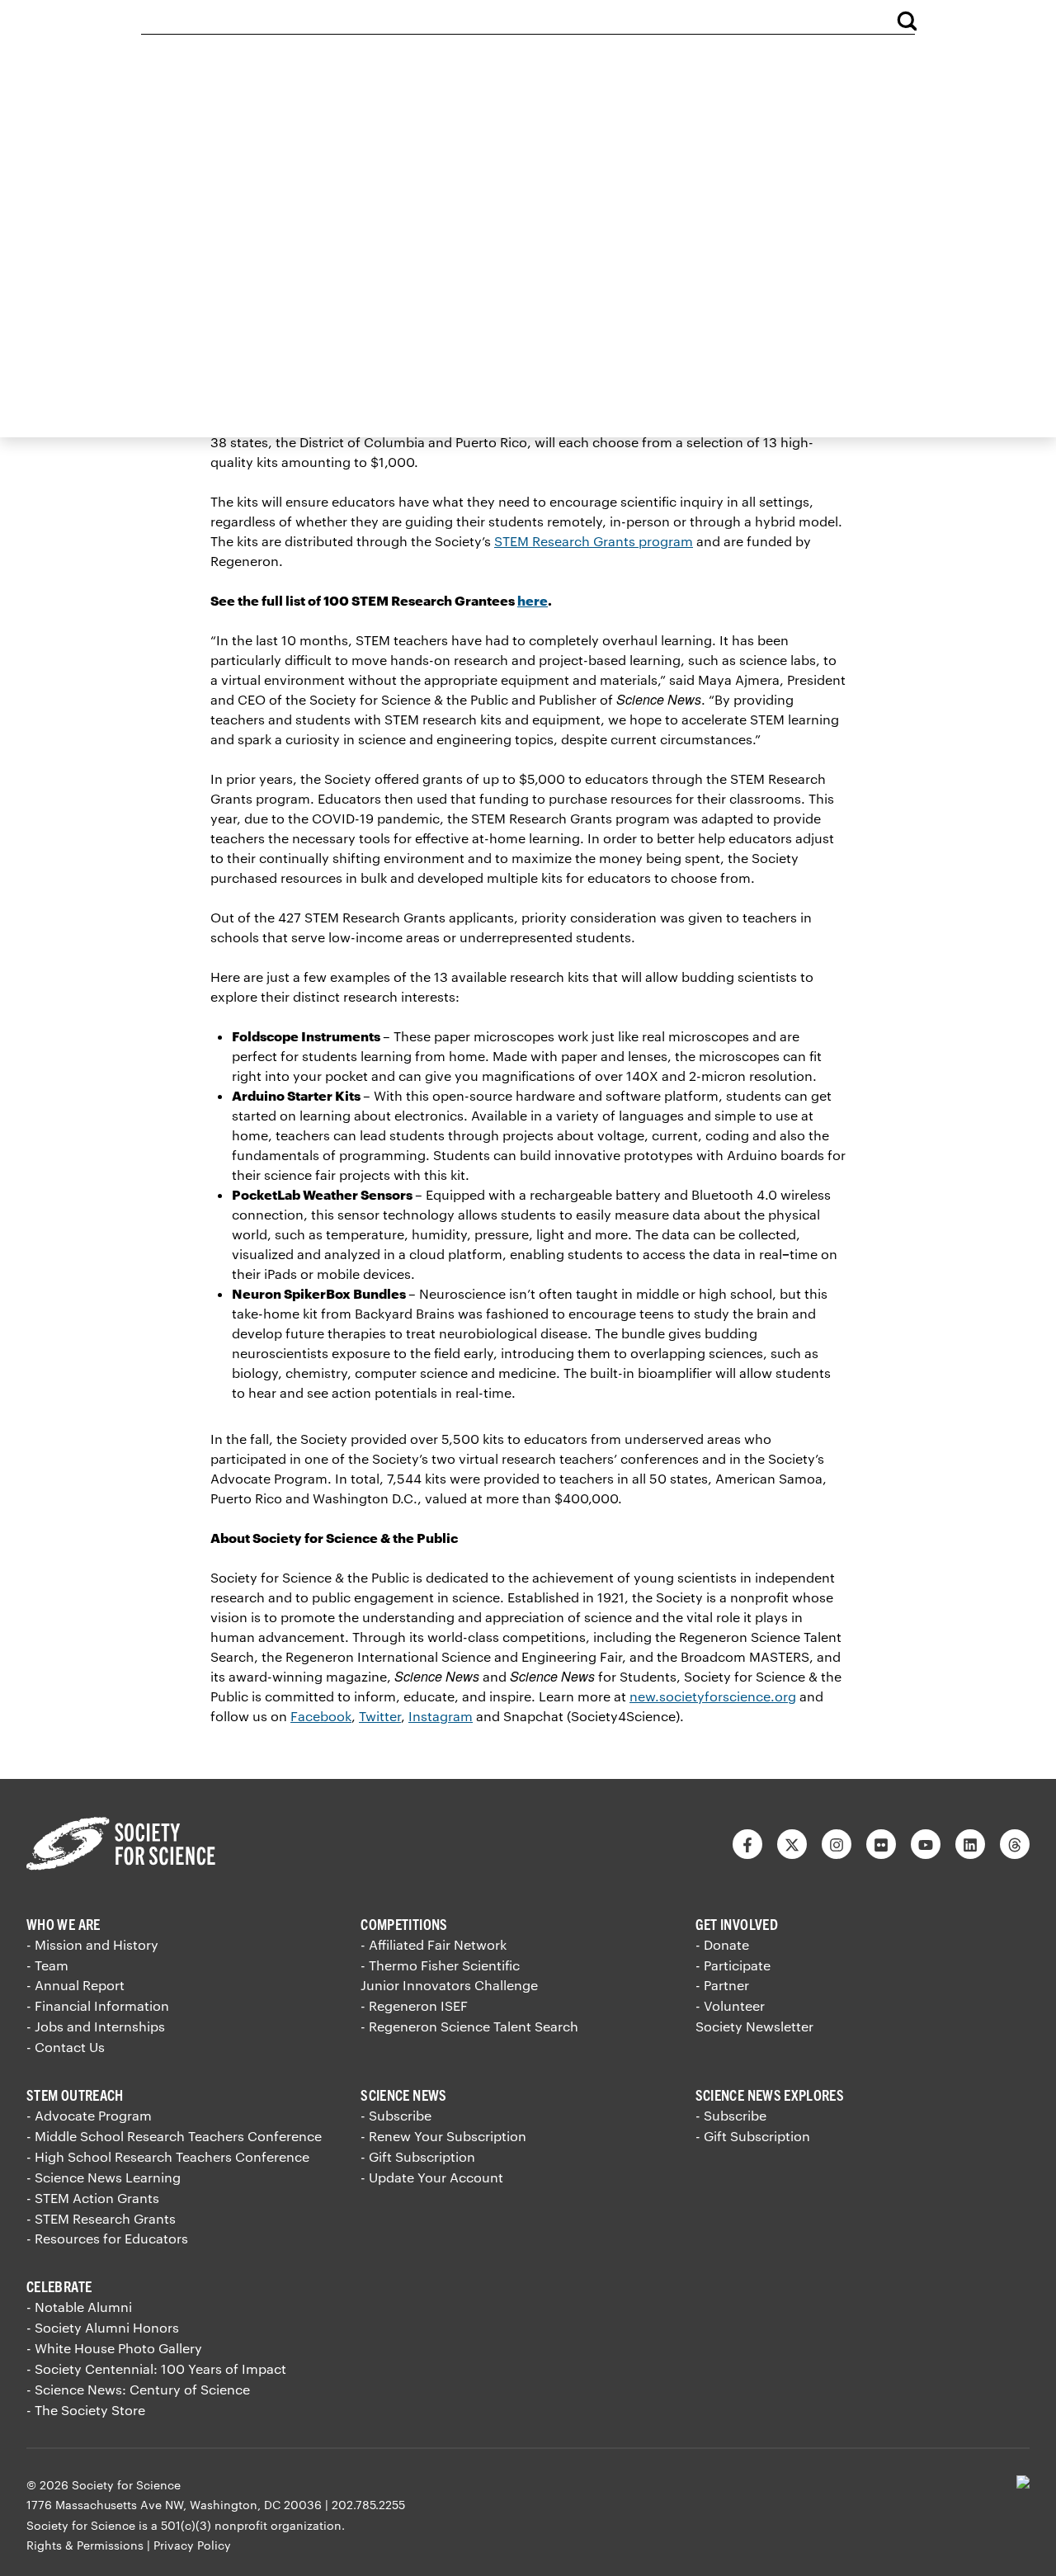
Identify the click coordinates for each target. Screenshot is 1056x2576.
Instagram (441, 1716)
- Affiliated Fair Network (434, 1944)
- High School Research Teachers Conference (168, 2156)
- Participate (733, 1965)
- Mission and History (92, 1944)
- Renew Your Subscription (443, 2136)
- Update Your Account (432, 2177)
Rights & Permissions (85, 2545)
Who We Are (64, 1924)
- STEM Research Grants (101, 2218)
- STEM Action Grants (93, 2198)
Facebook (321, 1716)
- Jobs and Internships (96, 2026)
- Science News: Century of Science (138, 2389)
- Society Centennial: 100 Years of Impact (156, 2368)
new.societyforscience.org (713, 1696)
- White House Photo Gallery (114, 2348)
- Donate (722, 1944)
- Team (47, 1965)
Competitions (404, 1924)
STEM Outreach (75, 2095)
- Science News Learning (104, 2177)
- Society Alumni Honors (103, 2327)
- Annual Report (75, 1985)
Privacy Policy (192, 2545)
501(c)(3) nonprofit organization (251, 2525)
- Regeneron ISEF (414, 2005)
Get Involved (737, 1924)
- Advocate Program (89, 2115)
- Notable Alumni (79, 2307)
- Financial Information (98, 2005)
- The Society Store (86, 2410)
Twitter (380, 1716)
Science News (403, 2095)
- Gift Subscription (418, 2156)
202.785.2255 (368, 2505)
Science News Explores (770, 2095)
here (533, 600)
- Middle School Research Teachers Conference (174, 2136)
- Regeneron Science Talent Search (469, 2026)
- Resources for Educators (107, 2238)
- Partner (722, 1985)
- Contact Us (66, 2047)
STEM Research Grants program (594, 541)
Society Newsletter (754, 2026)
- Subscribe (396, 2115)
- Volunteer (730, 2005)
